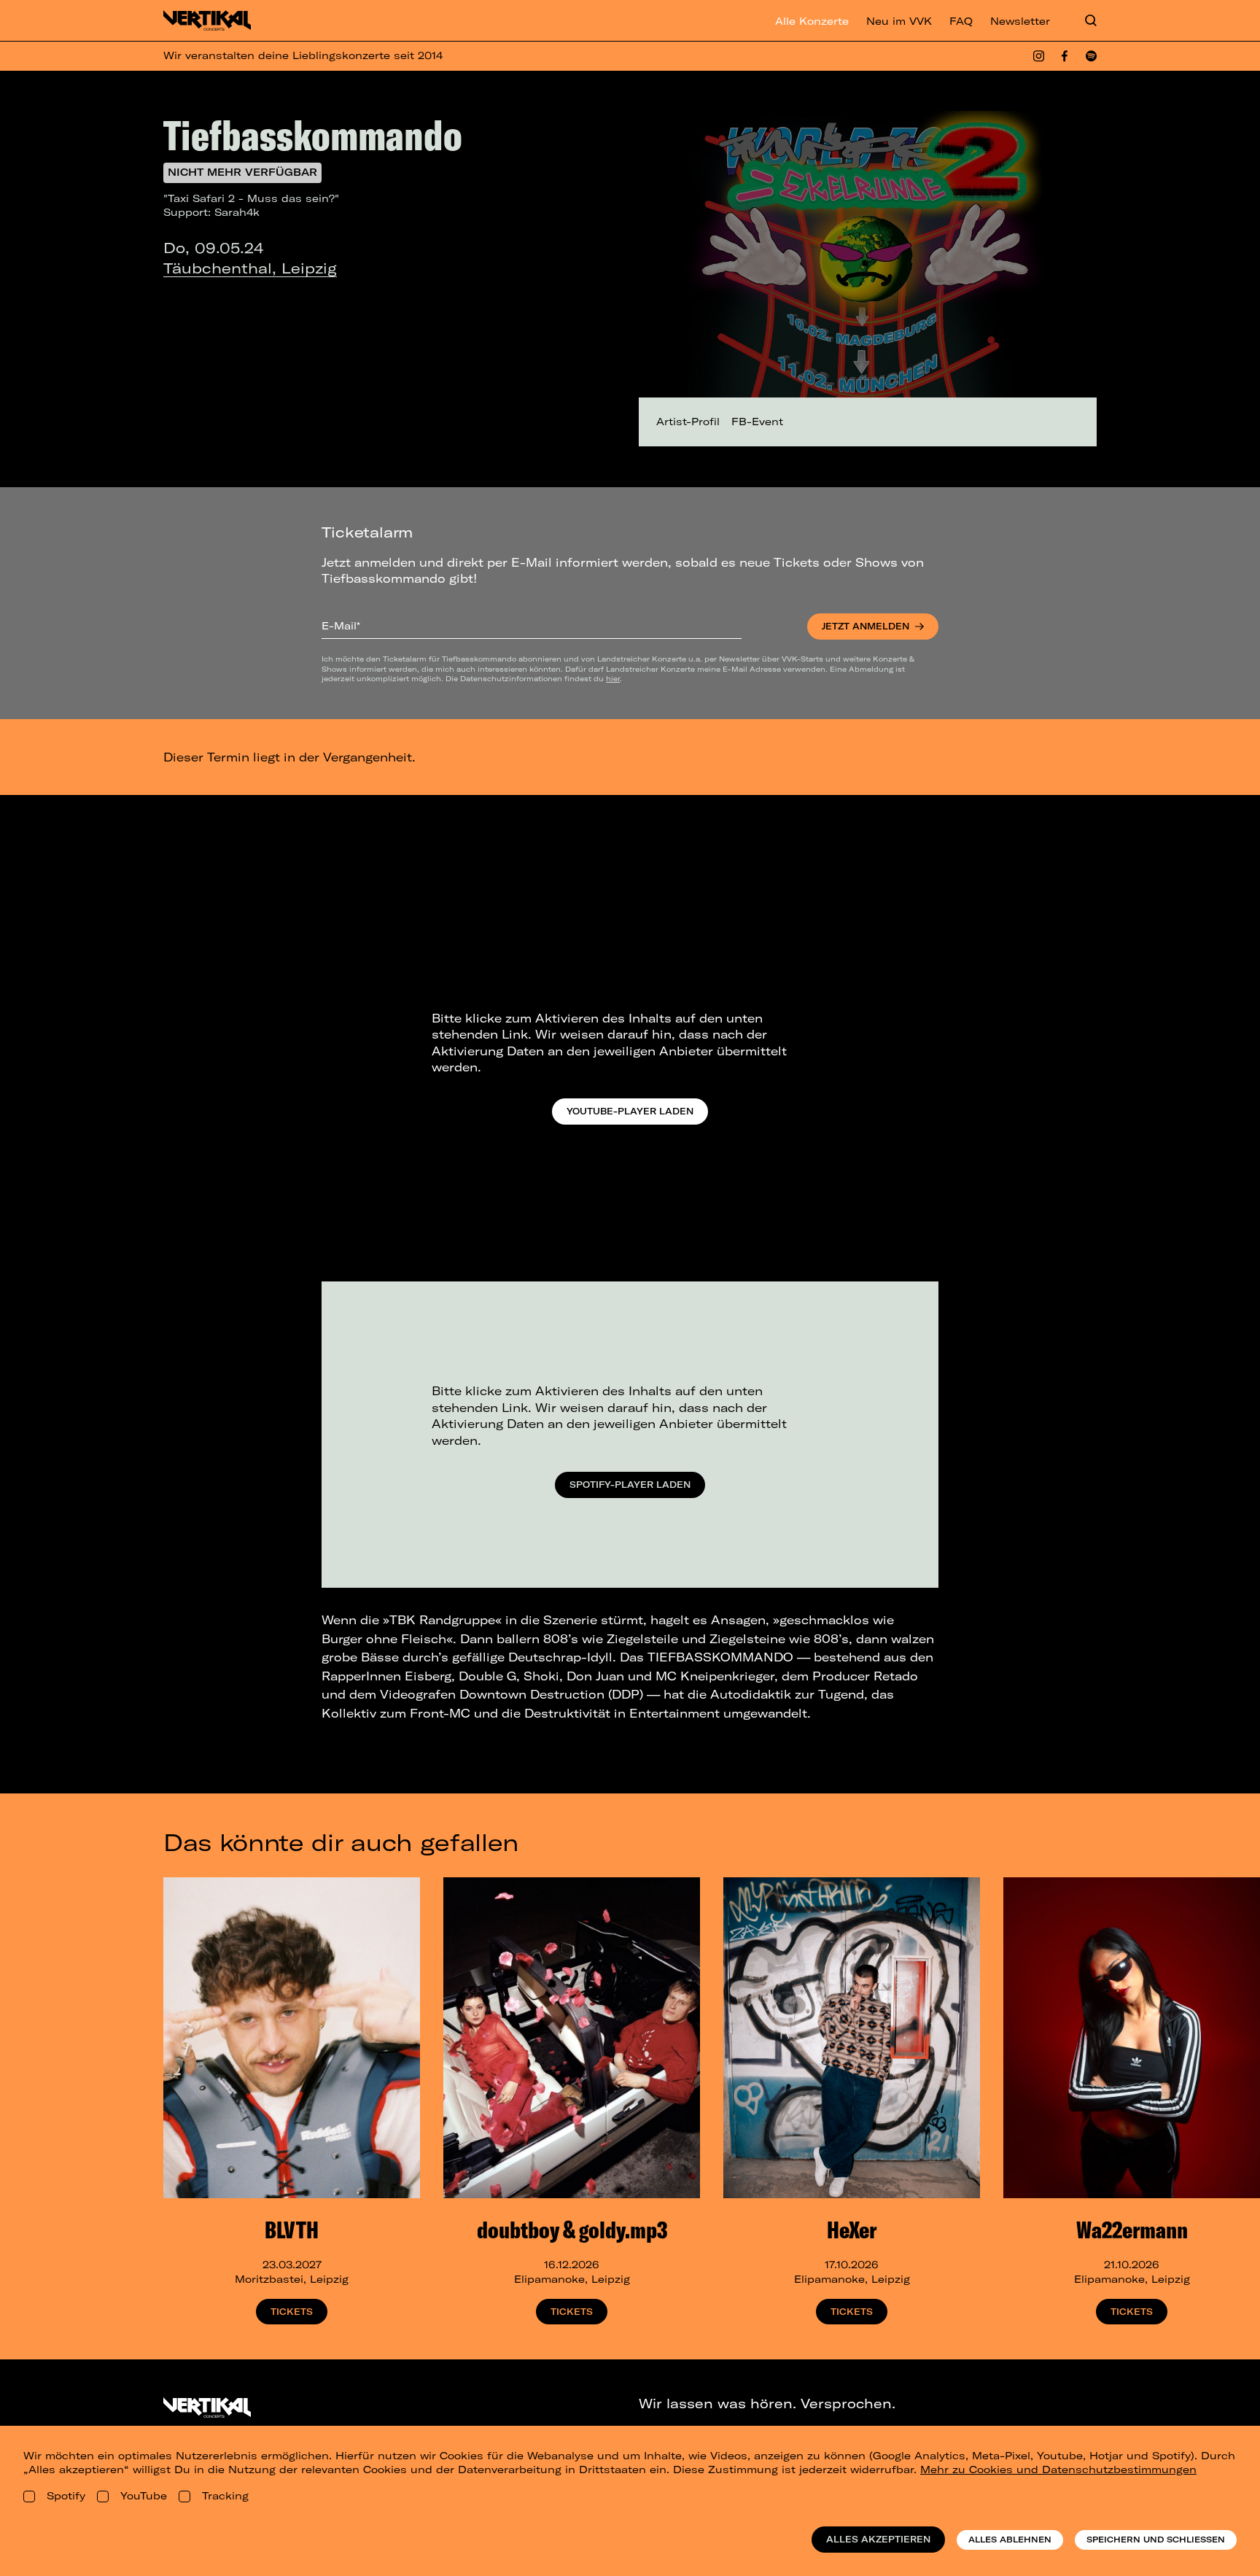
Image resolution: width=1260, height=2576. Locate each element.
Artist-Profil (688, 422)
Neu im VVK (899, 21)
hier (613, 678)
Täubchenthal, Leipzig (250, 268)
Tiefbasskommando (313, 135)
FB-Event (757, 422)
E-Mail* (341, 626)
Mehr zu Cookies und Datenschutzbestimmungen (1058, 2470)
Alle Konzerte (812, 21)
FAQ (961, 21)
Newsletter (1020, 21)
